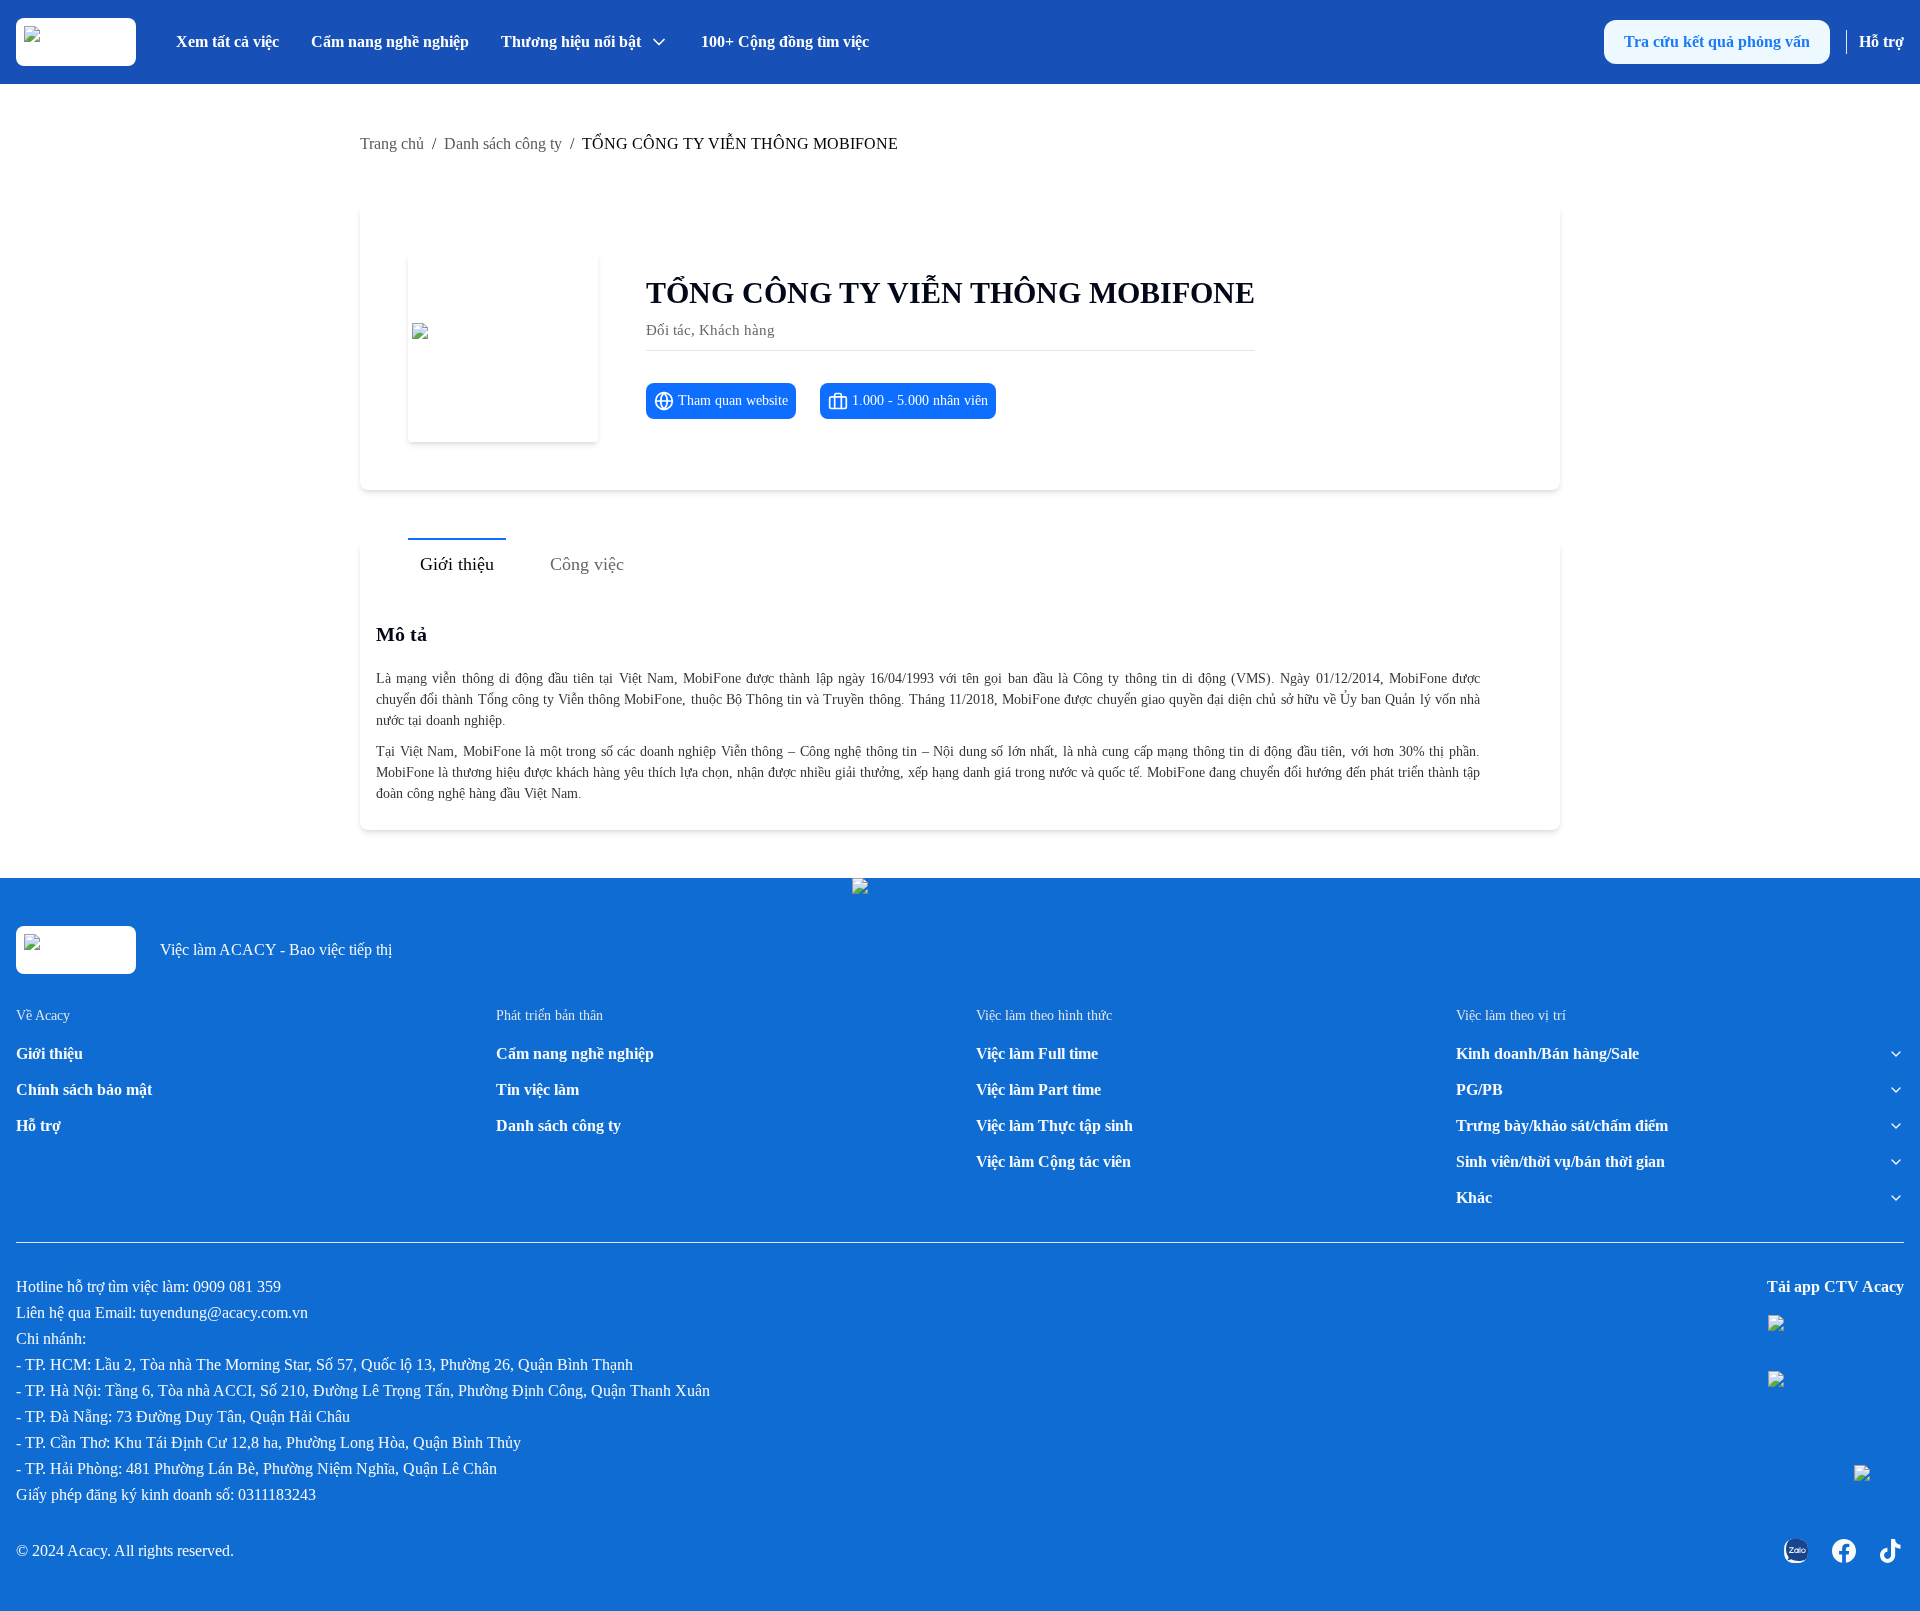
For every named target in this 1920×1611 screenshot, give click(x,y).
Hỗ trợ (1881, 41)
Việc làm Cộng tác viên (1053, 1161)
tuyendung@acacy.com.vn (224, 1312)
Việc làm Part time (1038, 1089)
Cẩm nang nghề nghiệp (390, 41)
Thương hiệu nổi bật (571, 41)
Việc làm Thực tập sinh (1054, 1125)
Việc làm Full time (1037, 1053)
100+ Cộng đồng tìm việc (785, 41)
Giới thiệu (49, 1053)
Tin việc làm (537, 1089)
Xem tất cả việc (227, 41)
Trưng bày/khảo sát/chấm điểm (1562, 1125)
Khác (1474, 1197)
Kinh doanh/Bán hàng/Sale (1547, 1053)
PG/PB (1479, 1089)
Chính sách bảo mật (84, 1089)
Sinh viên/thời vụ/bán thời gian (1560, 1161)
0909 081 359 (237, 1286)
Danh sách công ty (558, 1125)
